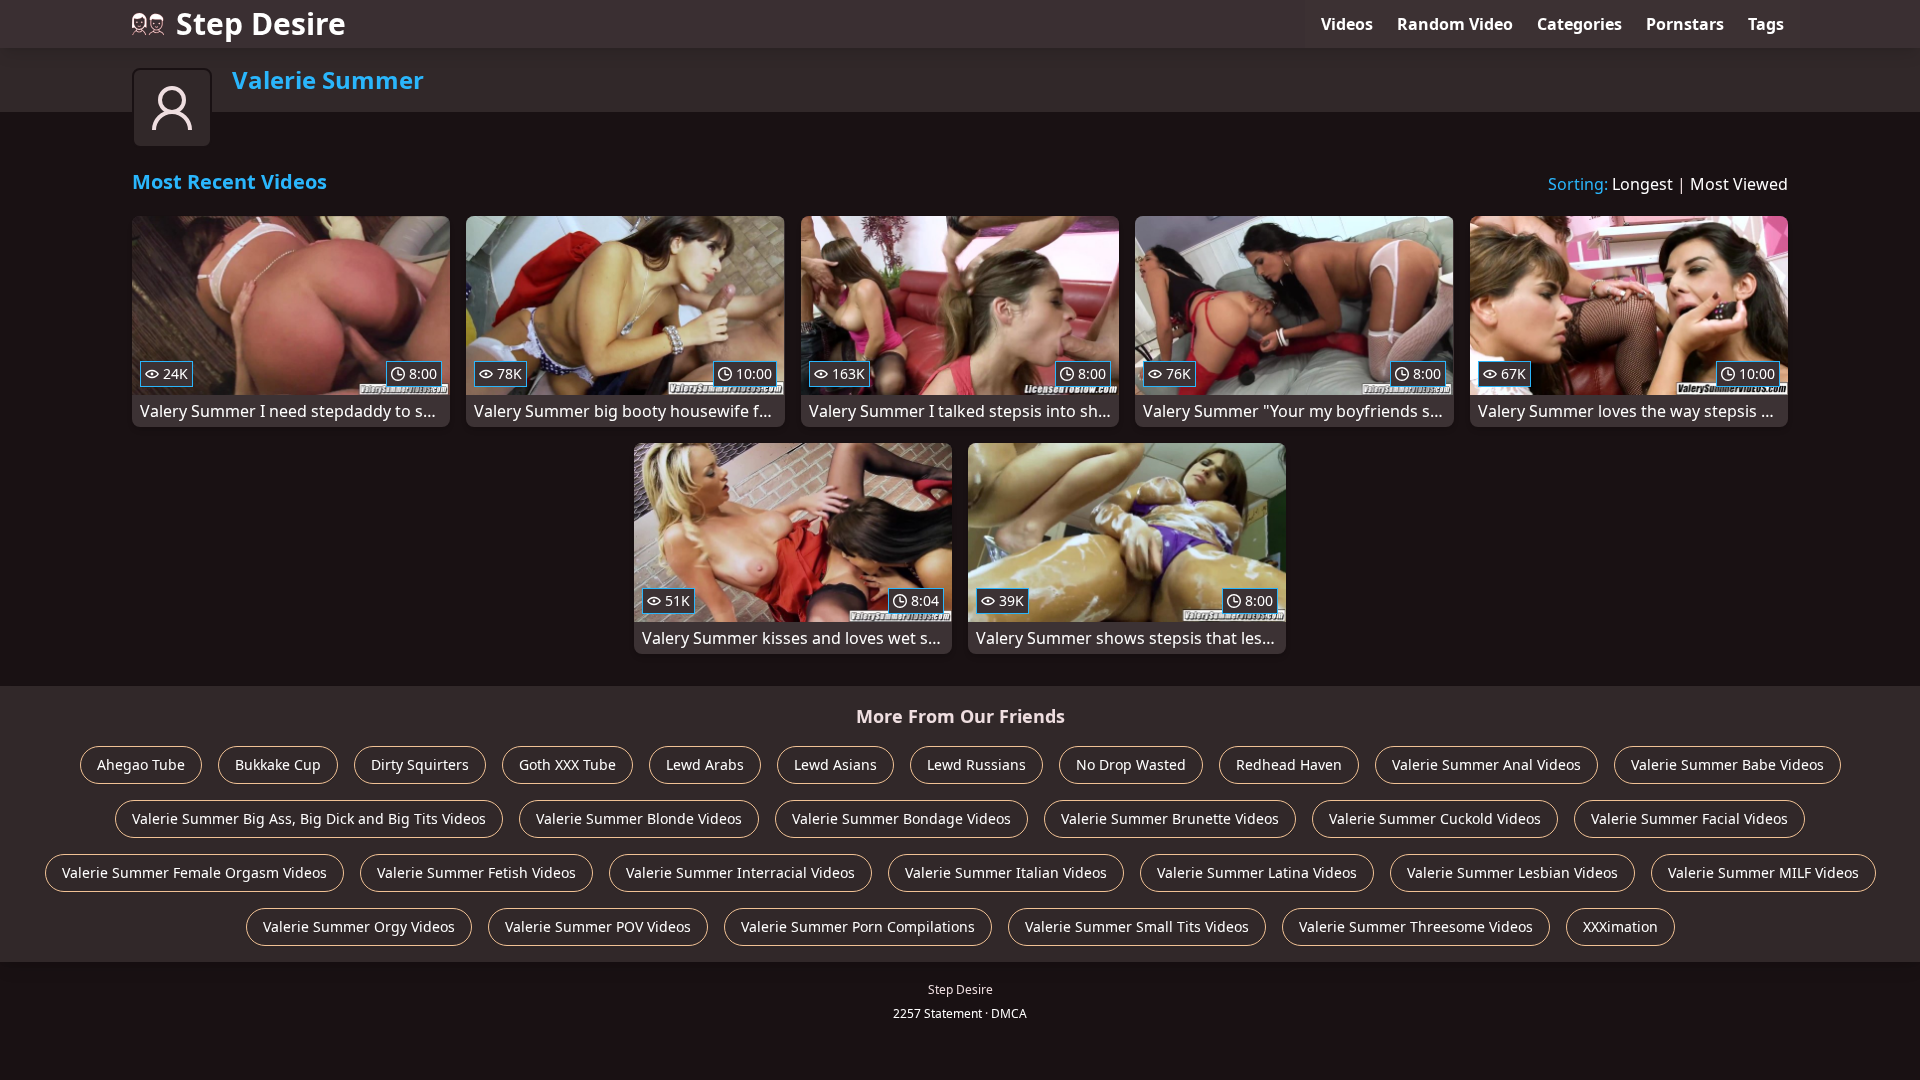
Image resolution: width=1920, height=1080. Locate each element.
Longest (1642, 184)
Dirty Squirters (420, 764)
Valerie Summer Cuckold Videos (1435, 818)
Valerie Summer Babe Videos (1727, 764)
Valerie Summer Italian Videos (1006, 872)
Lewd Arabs (705, 764)
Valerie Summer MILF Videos (1763, 872)
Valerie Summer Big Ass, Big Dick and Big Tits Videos (309, 818)
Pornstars (1685, 24)
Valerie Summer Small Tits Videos (1137, 926)
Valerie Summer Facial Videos (1689, 818)
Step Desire (261, 23)
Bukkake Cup (278, 764)
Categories (1579, 24)
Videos (1347, 24)
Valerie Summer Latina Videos (1257, 872)
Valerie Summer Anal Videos (1486, 764)
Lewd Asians (835, 764)
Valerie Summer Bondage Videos (901, 818)
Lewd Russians (976, 764)
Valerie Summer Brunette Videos (1170, 818)
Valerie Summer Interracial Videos (740, 872)
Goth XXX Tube (567, 764)
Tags (1766, 24)
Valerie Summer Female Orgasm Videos (194, 872)
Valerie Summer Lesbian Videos (1512, 872)
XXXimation (1620, 926)
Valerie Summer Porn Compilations (858, 926)
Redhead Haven (1289, 764)
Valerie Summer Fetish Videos (476, 872)
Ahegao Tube (141, 764)
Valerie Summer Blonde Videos (639, 818)
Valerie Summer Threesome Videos (1416, 926)
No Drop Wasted (1131, 764)
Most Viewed (1739, 184)
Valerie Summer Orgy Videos (359, 926)
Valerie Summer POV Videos (598, 926)
